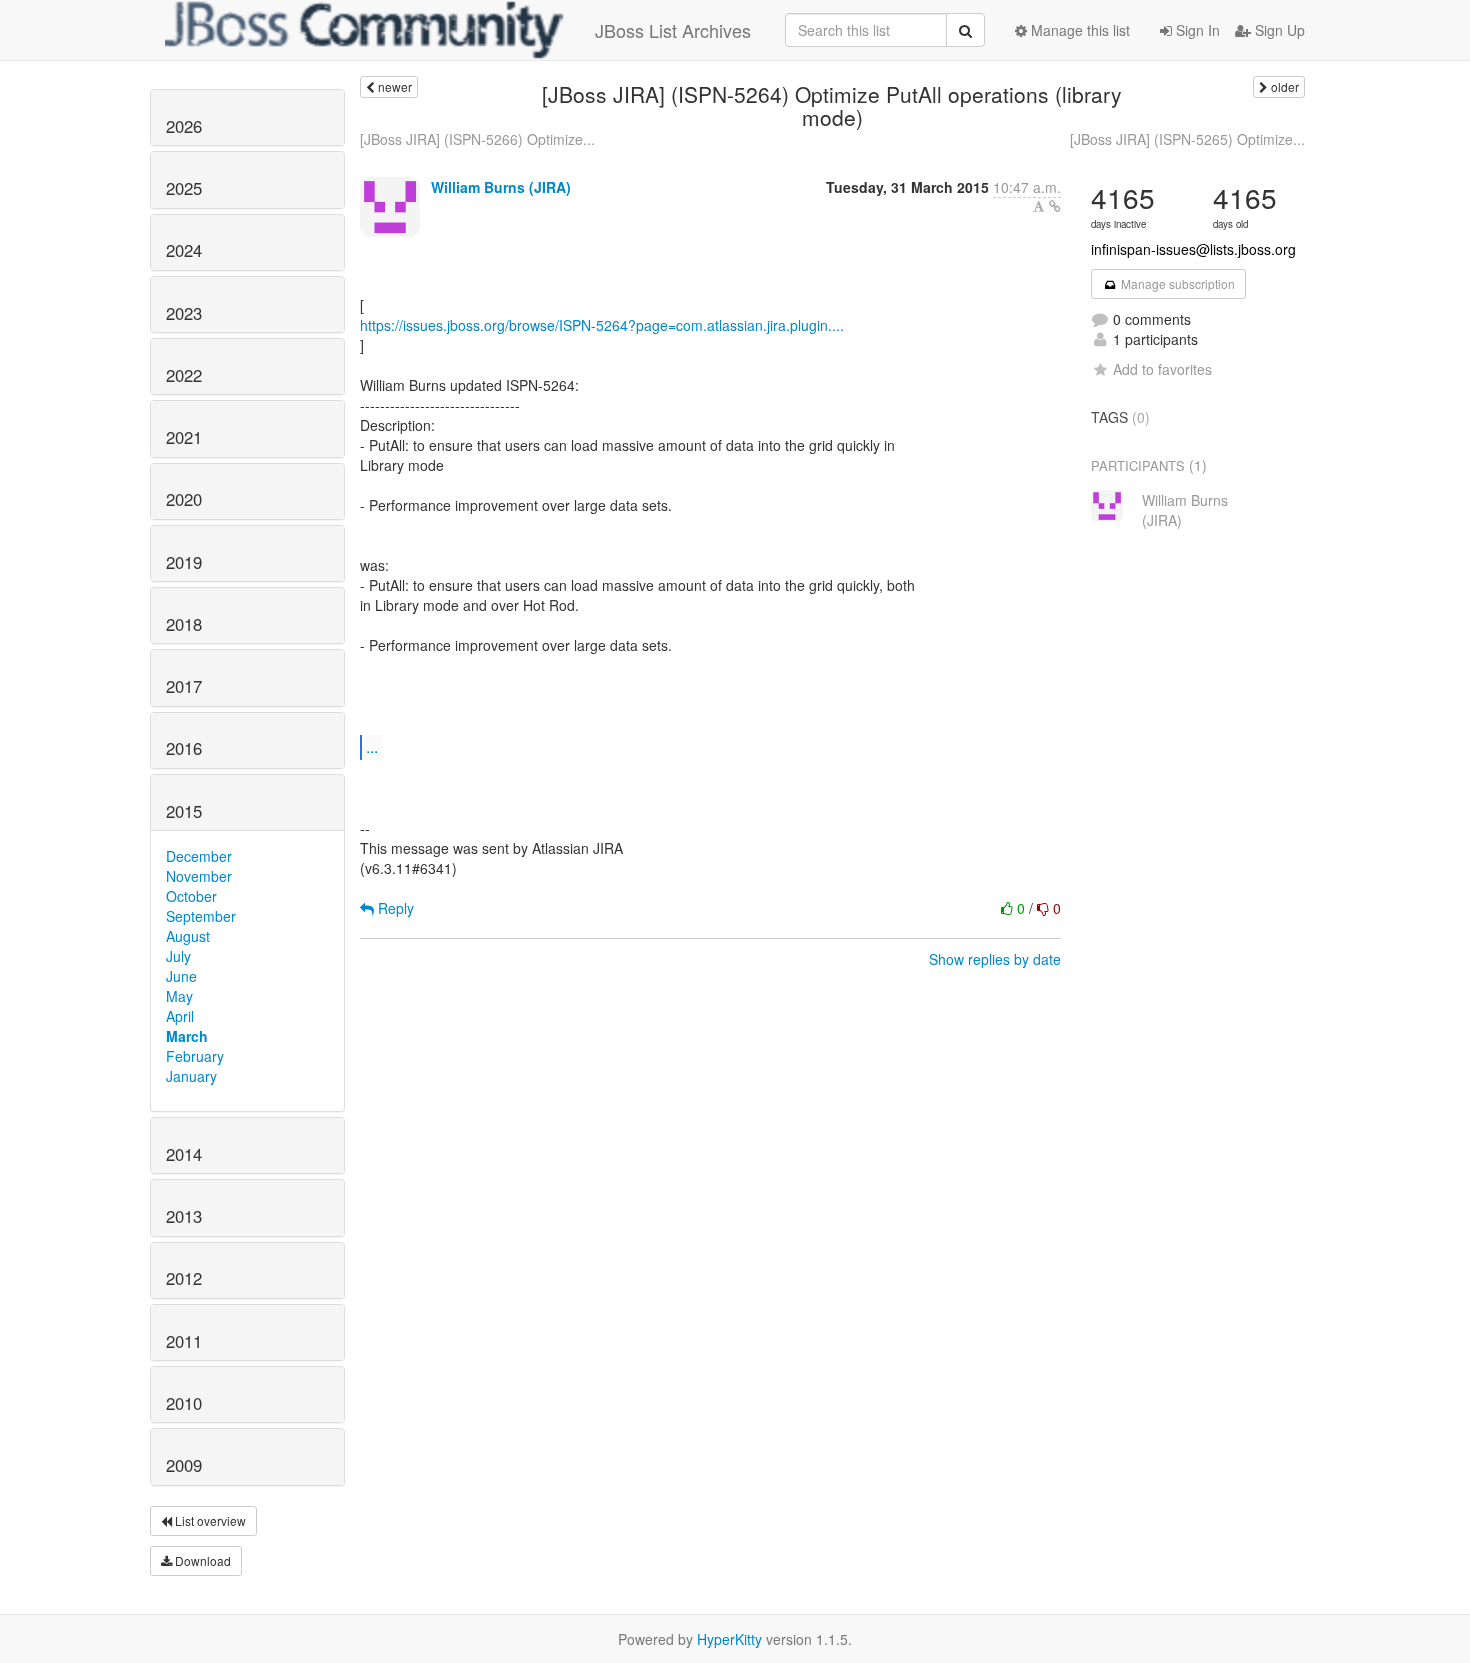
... (372, 746)
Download (201, 1560)
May (179, 996)
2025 (184, 188)
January (191, 1076)
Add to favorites (1162, 369)
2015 (184, 811)
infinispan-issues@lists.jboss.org (1193, 249)
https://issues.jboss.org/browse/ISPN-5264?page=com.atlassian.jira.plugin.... (602, 325)
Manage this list (1078, 30)
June (181, 976)
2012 (184, 1278)
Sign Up (1278, 30)
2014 (184, 1154)
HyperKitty (729, 1639)
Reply (394, 908)
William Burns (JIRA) (501, 187)
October (191, 896)
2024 (184, 250)
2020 (184, 499)
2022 (184, 375)
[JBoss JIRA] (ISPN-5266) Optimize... (477, 139)
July (178, 956)
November (199, 876)
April (180, 1016)
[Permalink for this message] (1055, 206)
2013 (184, 1216)
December (199, 856)
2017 (184, 686)
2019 (184, 562)
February (195, 1056)
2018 (184, 624)
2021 (184, 437)
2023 (184, 313)
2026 (184, 126)
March (187, 1036)
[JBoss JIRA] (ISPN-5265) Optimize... (1187, 139)
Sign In (1196, 30)
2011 (184, 1341)
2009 (184, 1465)
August (188, 936)
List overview (209, 1520)
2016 (184, 748)
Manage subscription (1176, 283)
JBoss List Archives (673, 30)
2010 (184, 1403)
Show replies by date (995, 959)
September (201, 916)
